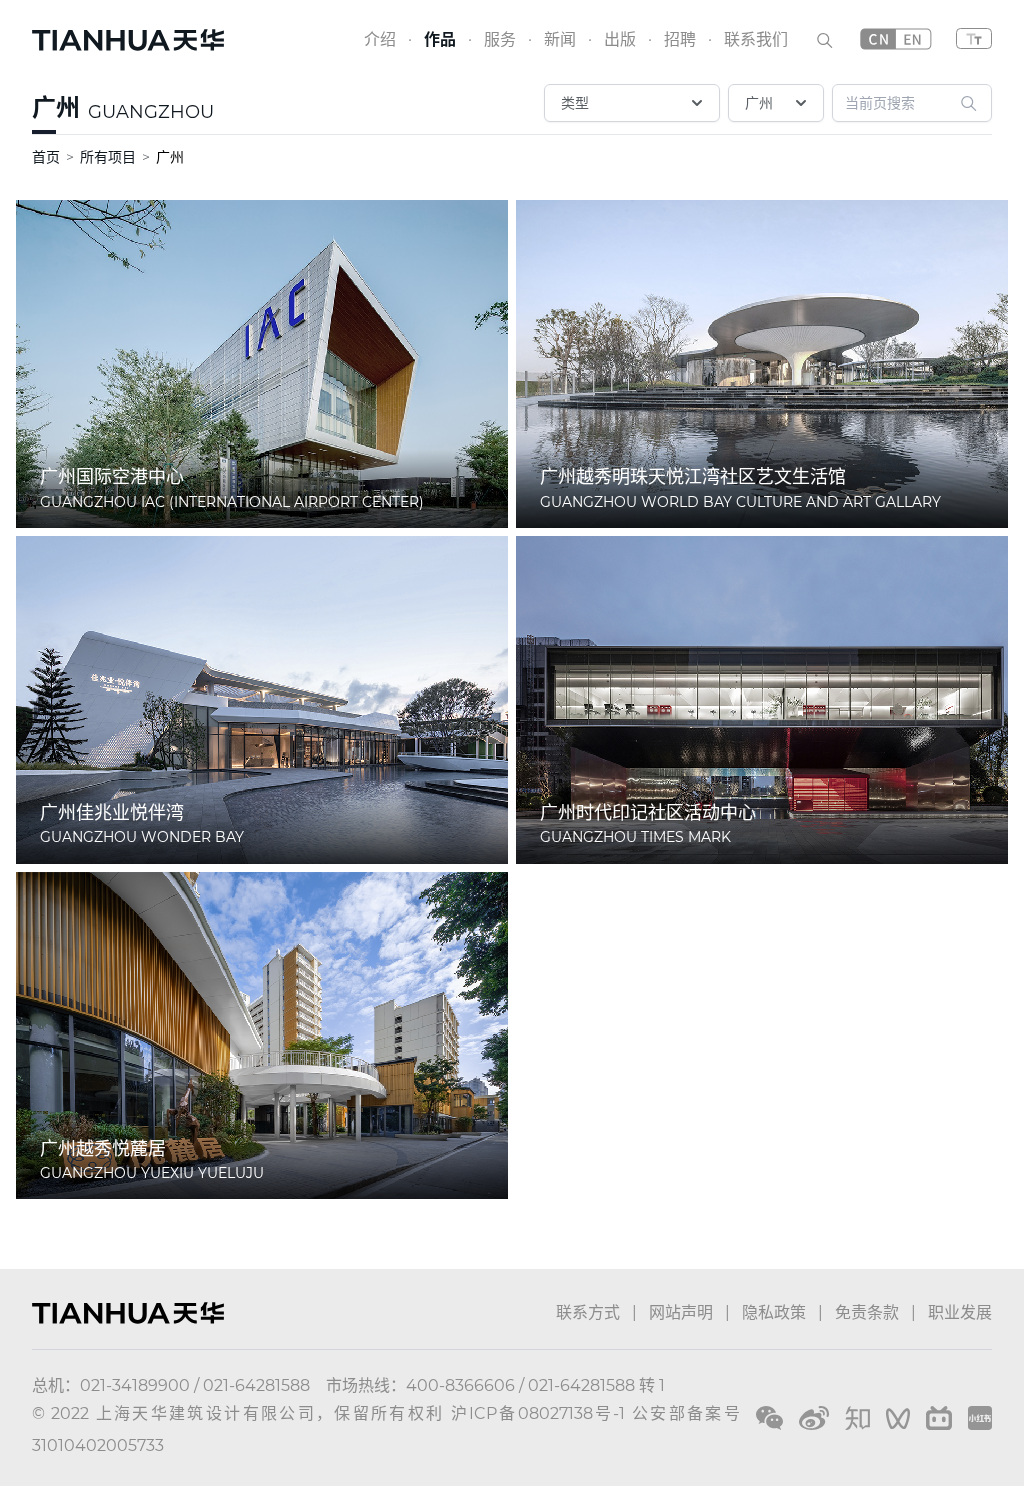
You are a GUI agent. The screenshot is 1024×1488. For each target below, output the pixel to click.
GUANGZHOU (151, 112)
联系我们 (756, 39)
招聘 (680, 39)
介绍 (380, 39)
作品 (440, 39)
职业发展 (960, 1312)
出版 (620, 39)
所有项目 (108, 157)
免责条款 (867, 1312)
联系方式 (588, 1312)
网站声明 (681, 1312)
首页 (46, 157)
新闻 (560, 39)
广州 (56, 107)
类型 (575, 103)
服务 (500, 39)
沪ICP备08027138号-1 (538, 1413)
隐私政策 (774, 1312)
